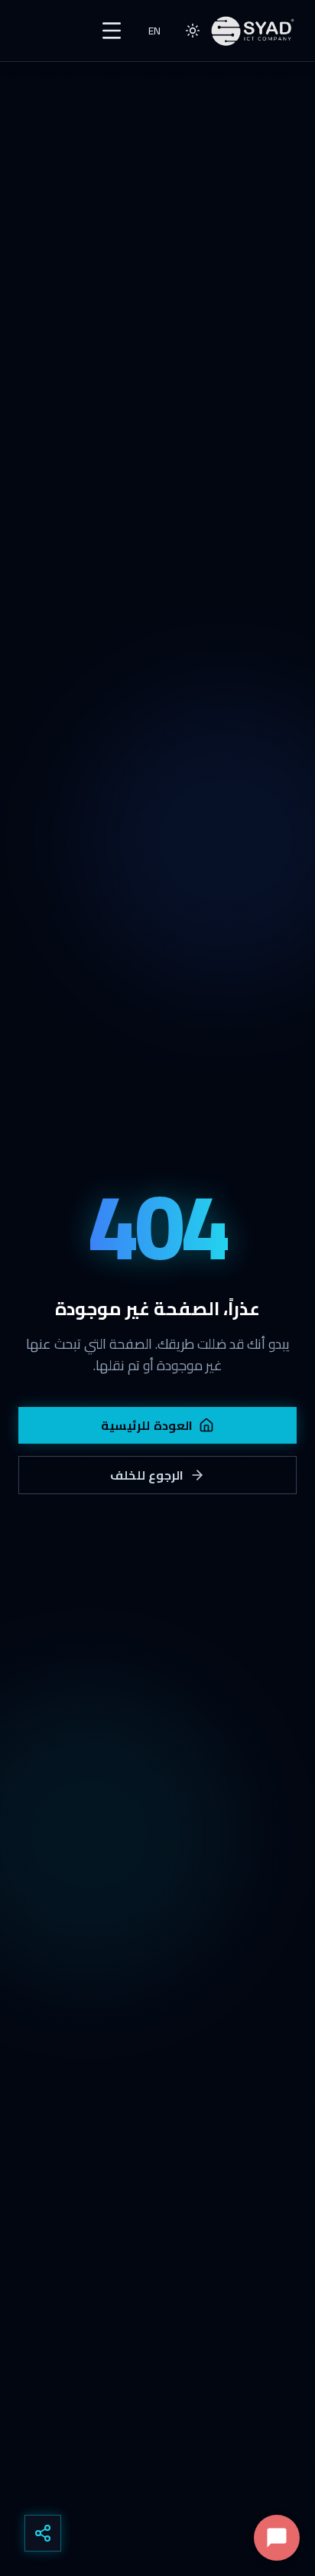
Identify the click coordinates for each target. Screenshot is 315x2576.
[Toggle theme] (193, 31)
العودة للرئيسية (147, 1425)
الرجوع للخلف (147, 1475)
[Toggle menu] (112, 31)
